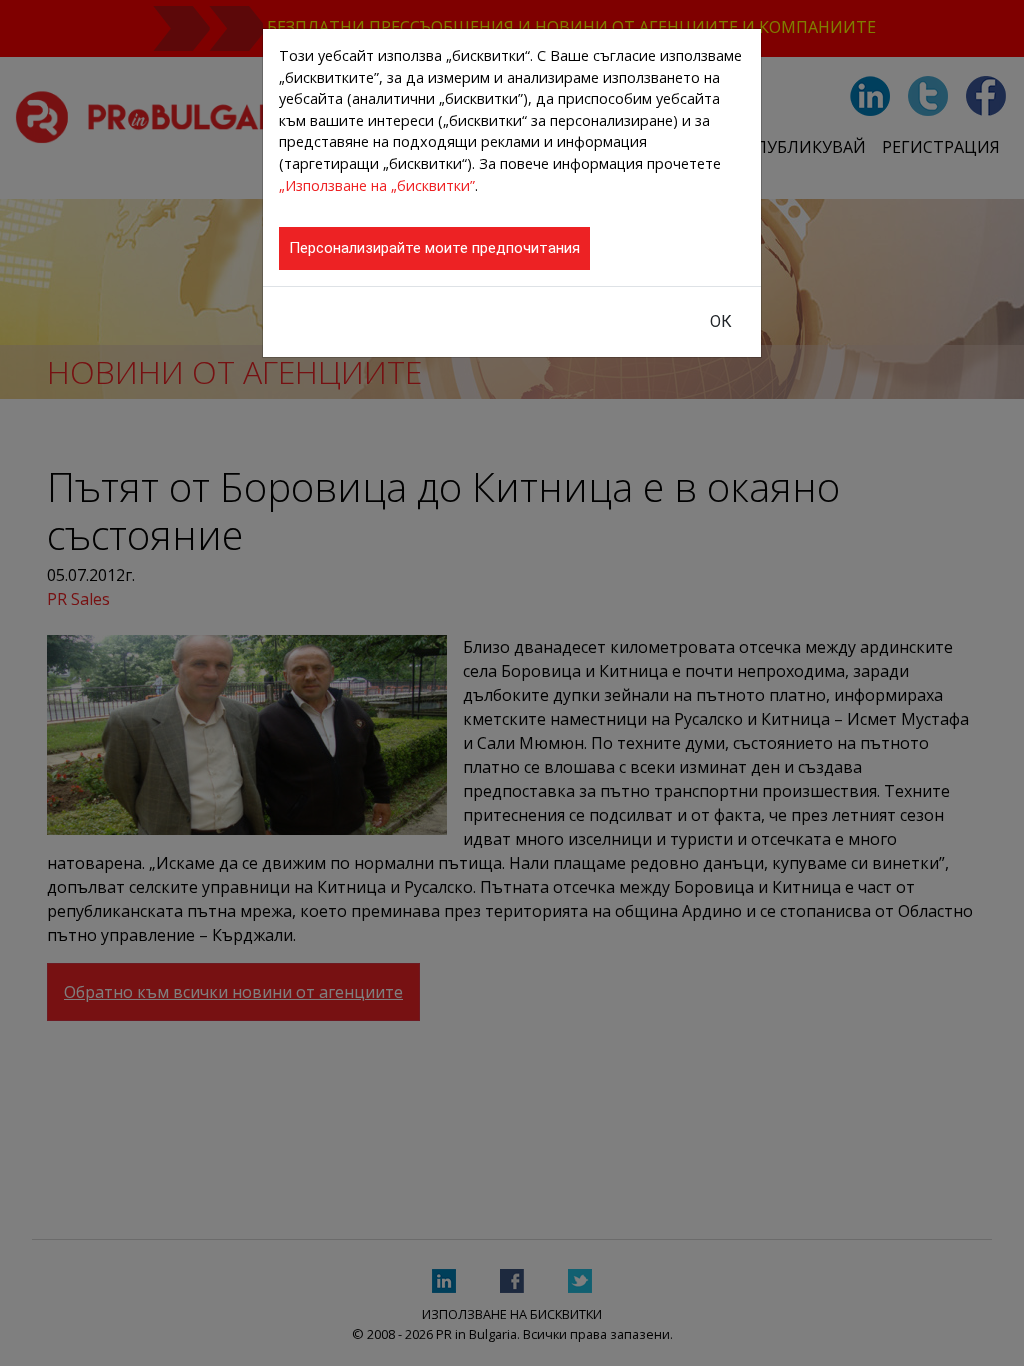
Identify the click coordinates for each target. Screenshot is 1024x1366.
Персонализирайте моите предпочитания (434, 248)
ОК (721, 321)
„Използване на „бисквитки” (377, 185)
